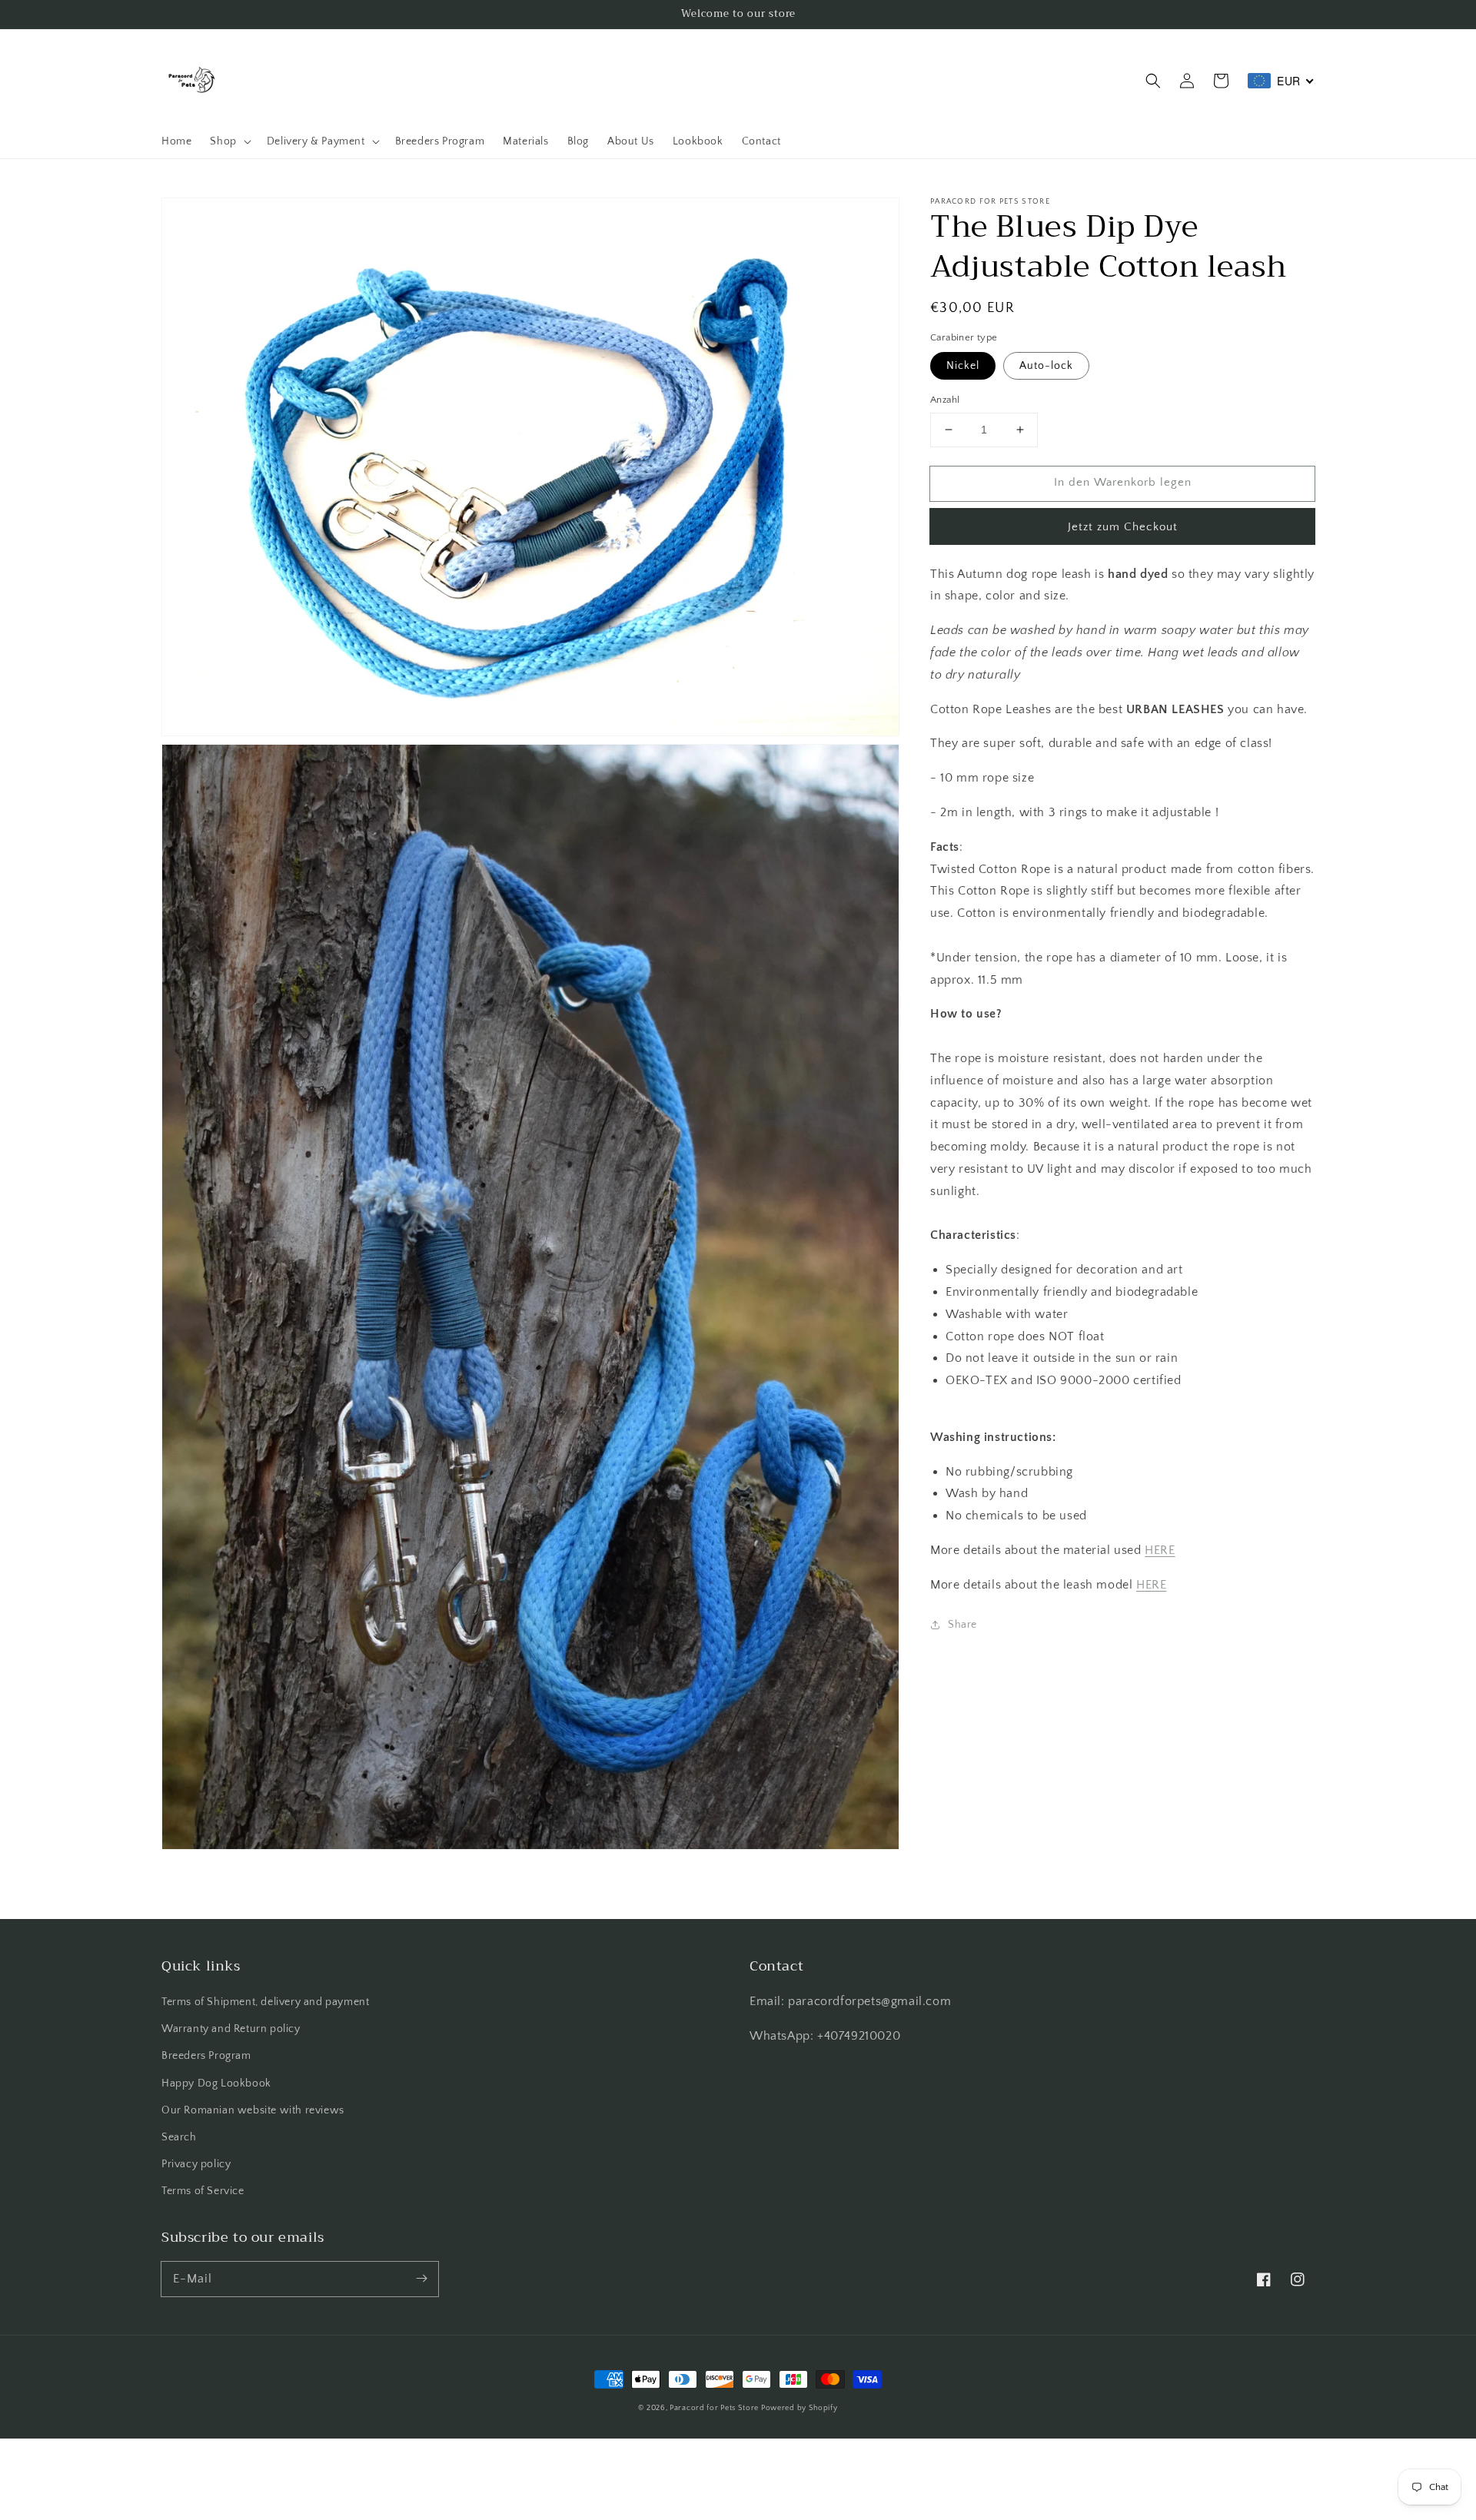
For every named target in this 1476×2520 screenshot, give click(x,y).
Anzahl (945, 400)
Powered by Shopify (799, 2408)
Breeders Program (206, 2056)
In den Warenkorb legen (1123, 482)
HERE (1160, 1550)
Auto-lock (1046, 366)
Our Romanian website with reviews (253, 2110)
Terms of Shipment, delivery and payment (265, 2002)
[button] (1153, 81)
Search (179, 2137)
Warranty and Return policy (231, 2029)
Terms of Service (203, 2191)
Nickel (963, 366)
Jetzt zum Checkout (1123, 527)
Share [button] (962, 1624)
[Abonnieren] (421, 2279)
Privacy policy (196, 2164)
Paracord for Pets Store (715, 2408)
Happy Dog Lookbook (216, 2083)
